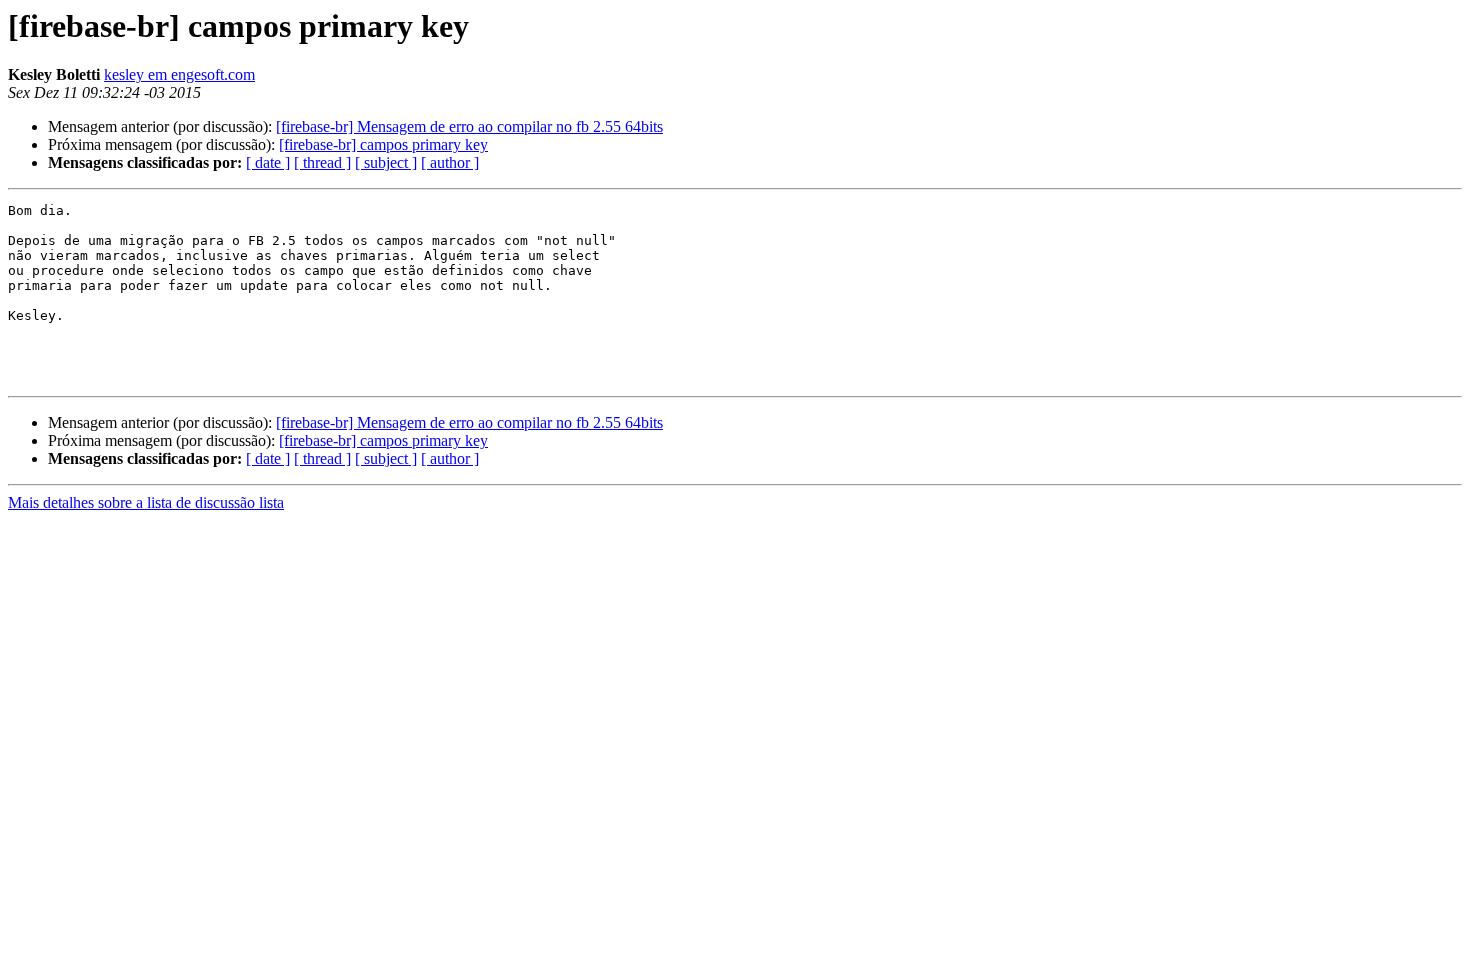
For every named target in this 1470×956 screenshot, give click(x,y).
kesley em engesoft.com (179, 74)
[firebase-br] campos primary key (383, 144)
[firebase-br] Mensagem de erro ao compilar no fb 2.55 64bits (469, 126)
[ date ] (268, 162)
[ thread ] (322, 162)
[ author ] (450, 162)
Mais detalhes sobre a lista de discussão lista (146, 502)
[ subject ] (386, 162)
